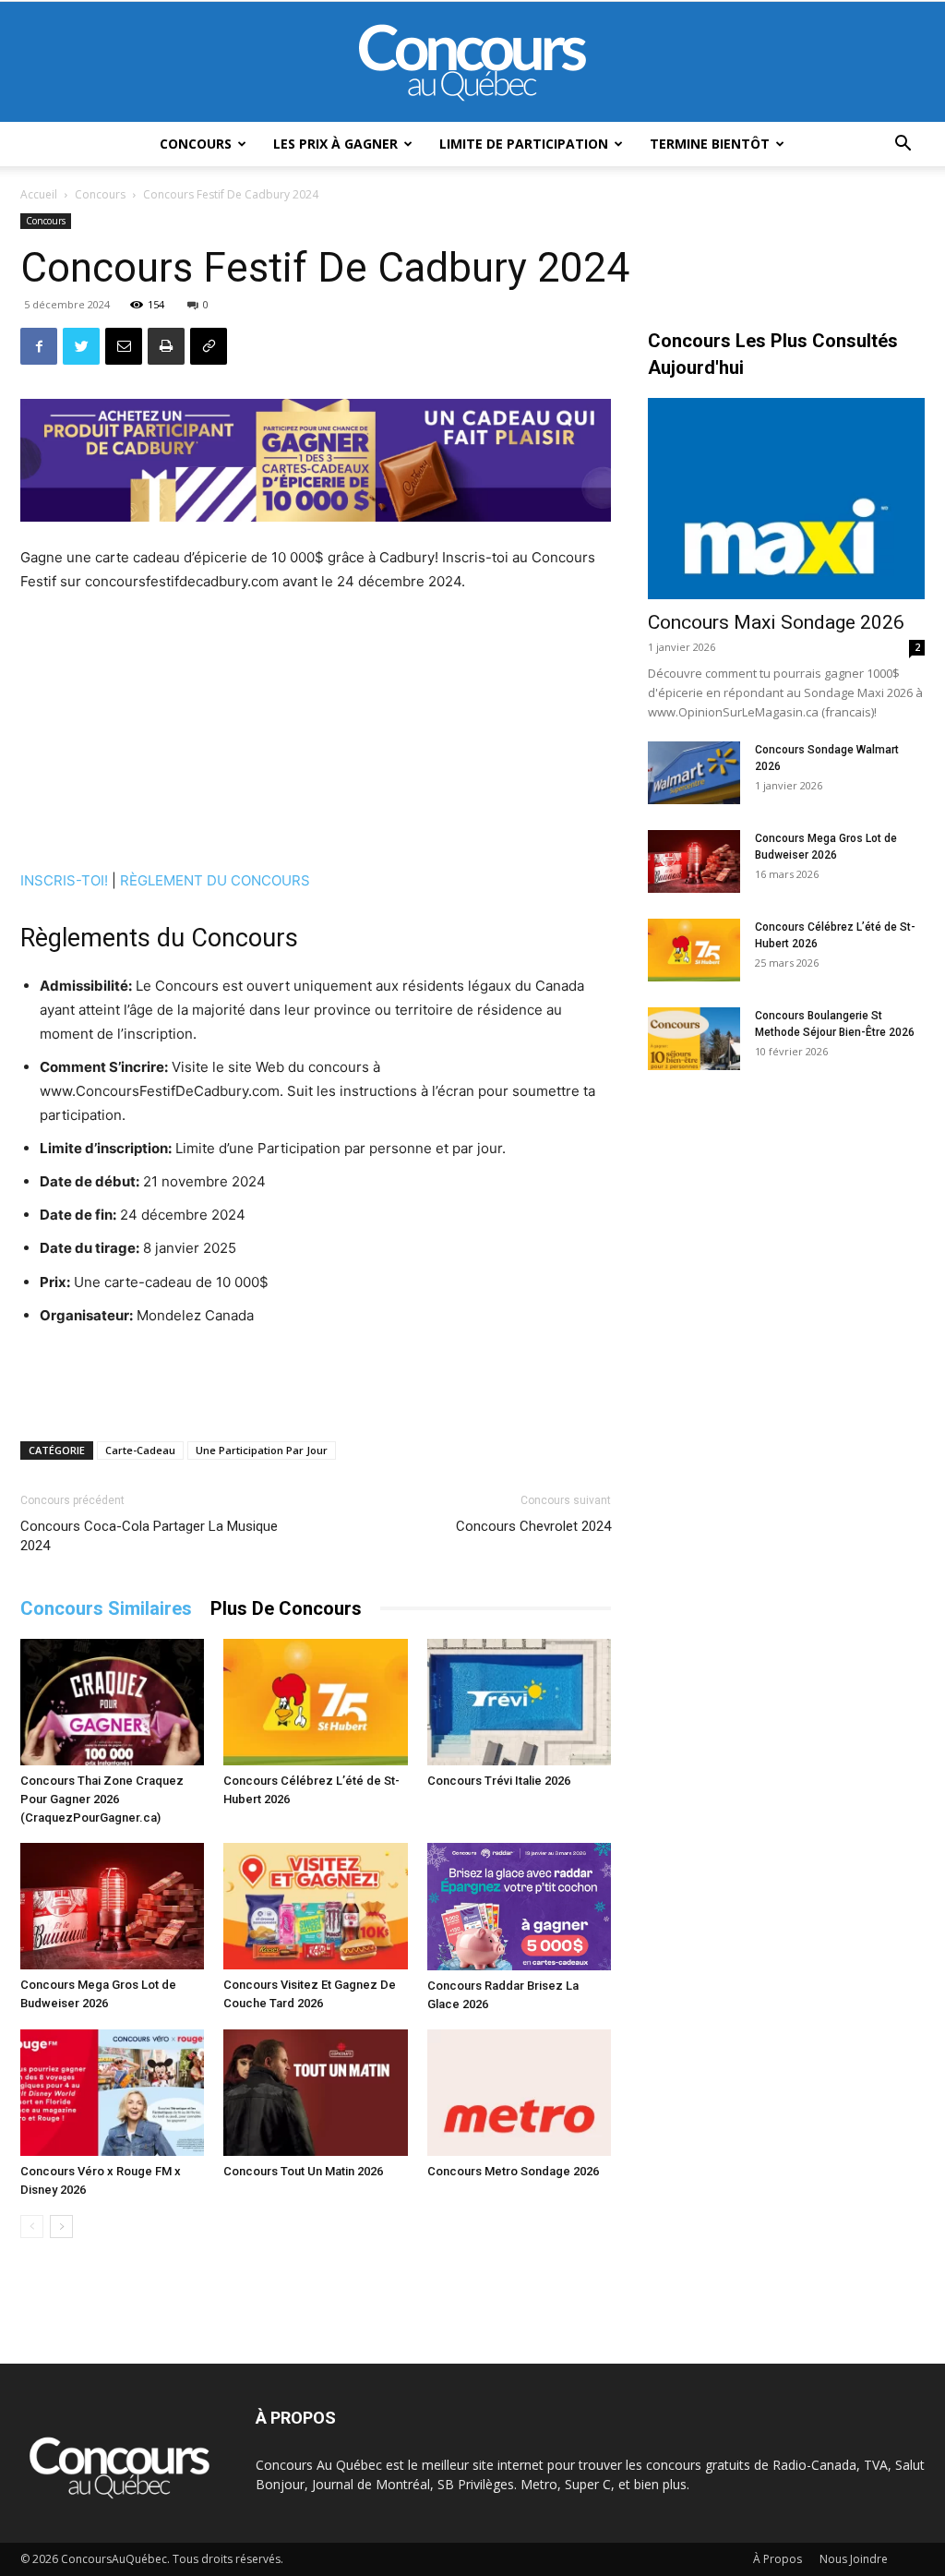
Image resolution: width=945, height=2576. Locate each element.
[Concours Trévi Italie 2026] (519, 1702)
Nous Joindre (854, 2559)
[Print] (166, 346)
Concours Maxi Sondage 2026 (776, 622)
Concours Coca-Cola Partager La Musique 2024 (149, 1536)
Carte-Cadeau (140, 1450)
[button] (903, 145)
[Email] (124, 346)
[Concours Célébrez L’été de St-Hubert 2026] (315, 1702)
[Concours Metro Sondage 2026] (519, 2093)
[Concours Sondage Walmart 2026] (694, 773)
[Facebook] (39, 346)
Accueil (39, 194)
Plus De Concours (286, 1608)
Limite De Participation (524, 144)
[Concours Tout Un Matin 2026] (315, 2093)
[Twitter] (81, 346)
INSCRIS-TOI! (64, 880)
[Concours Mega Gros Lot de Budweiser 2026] (112, 1906)
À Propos (778, 2559)
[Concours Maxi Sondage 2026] (786, 499)
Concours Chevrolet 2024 (533, 1526)
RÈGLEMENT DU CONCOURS (215, 880)
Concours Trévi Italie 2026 (499, 1781)
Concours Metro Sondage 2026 (513, 2171)
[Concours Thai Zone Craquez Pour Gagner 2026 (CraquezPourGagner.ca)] (112, 1702)
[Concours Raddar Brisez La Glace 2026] (519, 1907)
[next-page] (61, 2227)
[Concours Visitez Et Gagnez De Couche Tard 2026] (315, 1906)
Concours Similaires (106, 1608)
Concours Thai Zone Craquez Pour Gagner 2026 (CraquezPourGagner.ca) (102, 1799)
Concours (196, 144)
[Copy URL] (209, 346)
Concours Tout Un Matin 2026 (303, 2171)
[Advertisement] (316, 734)
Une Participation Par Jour (262, 1450)
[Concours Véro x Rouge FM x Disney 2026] (112, 2093)
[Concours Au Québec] (472, 63)
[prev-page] (32, 2227)
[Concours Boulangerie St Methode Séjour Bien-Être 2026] (694, 1039)
